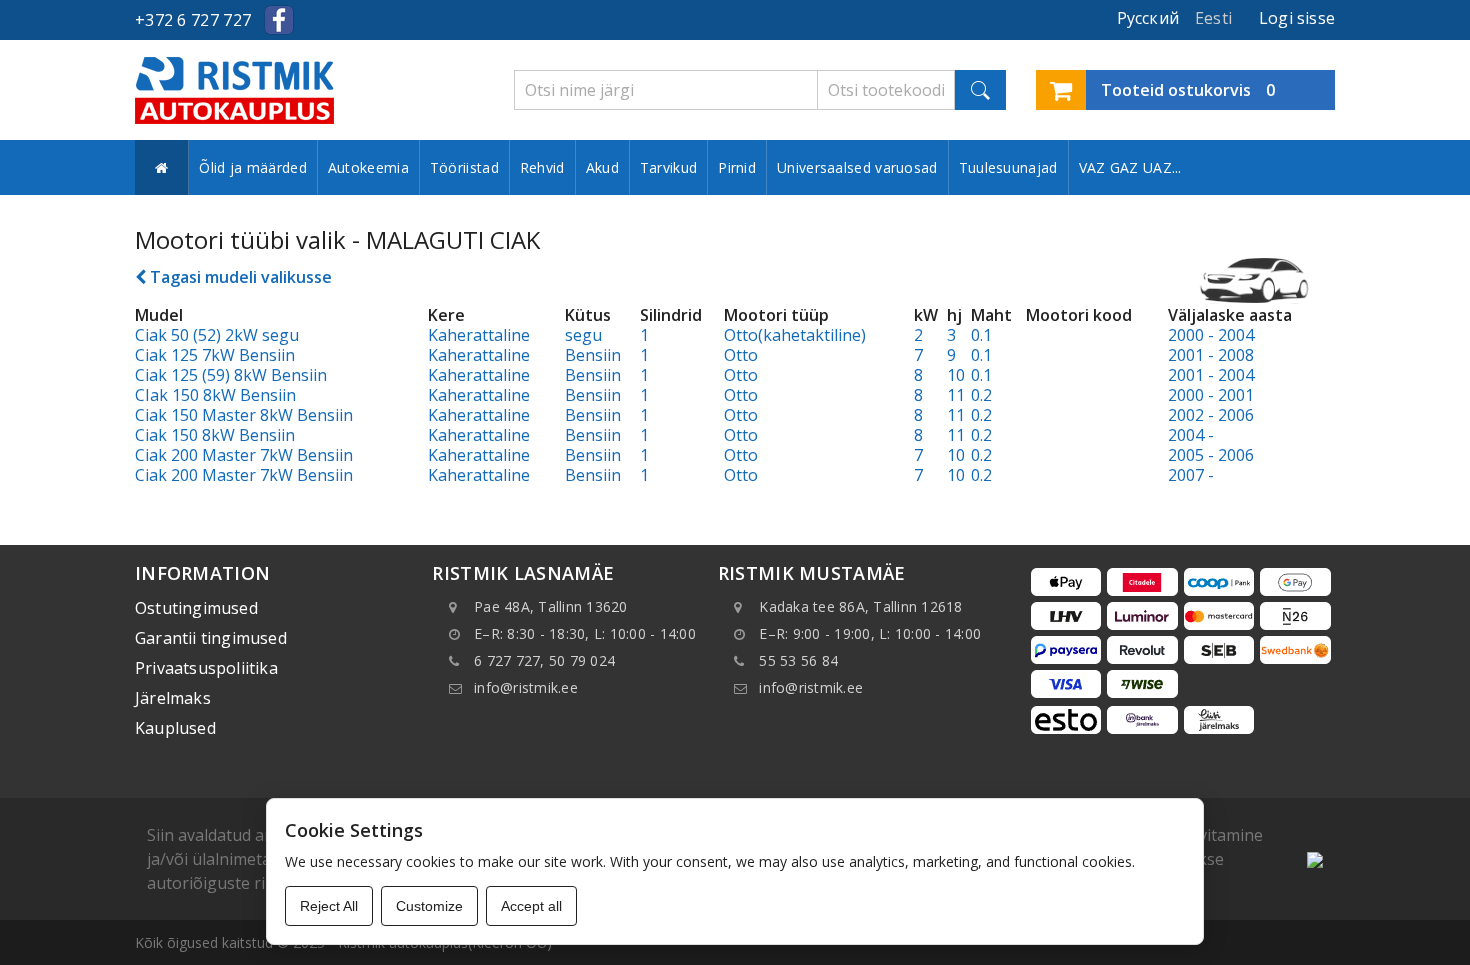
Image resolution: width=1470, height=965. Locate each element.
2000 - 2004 (1211, 335)
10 (956, 375)
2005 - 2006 (1211, 455)
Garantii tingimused (211, 638)
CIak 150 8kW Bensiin (215, 395)
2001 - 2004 (1211, 375)
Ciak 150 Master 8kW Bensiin (244, 415)
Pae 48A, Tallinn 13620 (551, 606)
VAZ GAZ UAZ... (1130, 167)
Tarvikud (668, 167)
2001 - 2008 (1211, 355)
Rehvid (542, 167)
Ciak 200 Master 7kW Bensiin (244, 455)
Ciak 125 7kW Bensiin (215, 355)
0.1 (981, 335)
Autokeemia (368, 167)
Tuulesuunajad (1008, 167)
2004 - (1191, 435)
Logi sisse (1297, 18)
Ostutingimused (196, 608)
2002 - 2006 (1211, 415)
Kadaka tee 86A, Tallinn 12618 (860, 606)
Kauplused (175, 728)
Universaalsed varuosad (857, 167)
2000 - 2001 (1211, 395)
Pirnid (737, 167)
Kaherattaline (479, 335)
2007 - (1191, 475)
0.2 (981, 395)
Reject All (329, 906)
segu (583, 335)
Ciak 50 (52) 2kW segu (217, 335)
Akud (602, 167)
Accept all (531, 906)
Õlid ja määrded (253, 167)
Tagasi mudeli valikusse (239, 277)
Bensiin (593, 355)
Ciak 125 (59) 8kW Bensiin (231, 375)
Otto (741, 355)
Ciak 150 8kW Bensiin (215, 435)
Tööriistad (464, 167)
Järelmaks (173, 698)
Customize (429, 906)
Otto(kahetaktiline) (795, 335)
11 (956, 395)
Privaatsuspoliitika (206, 668)
